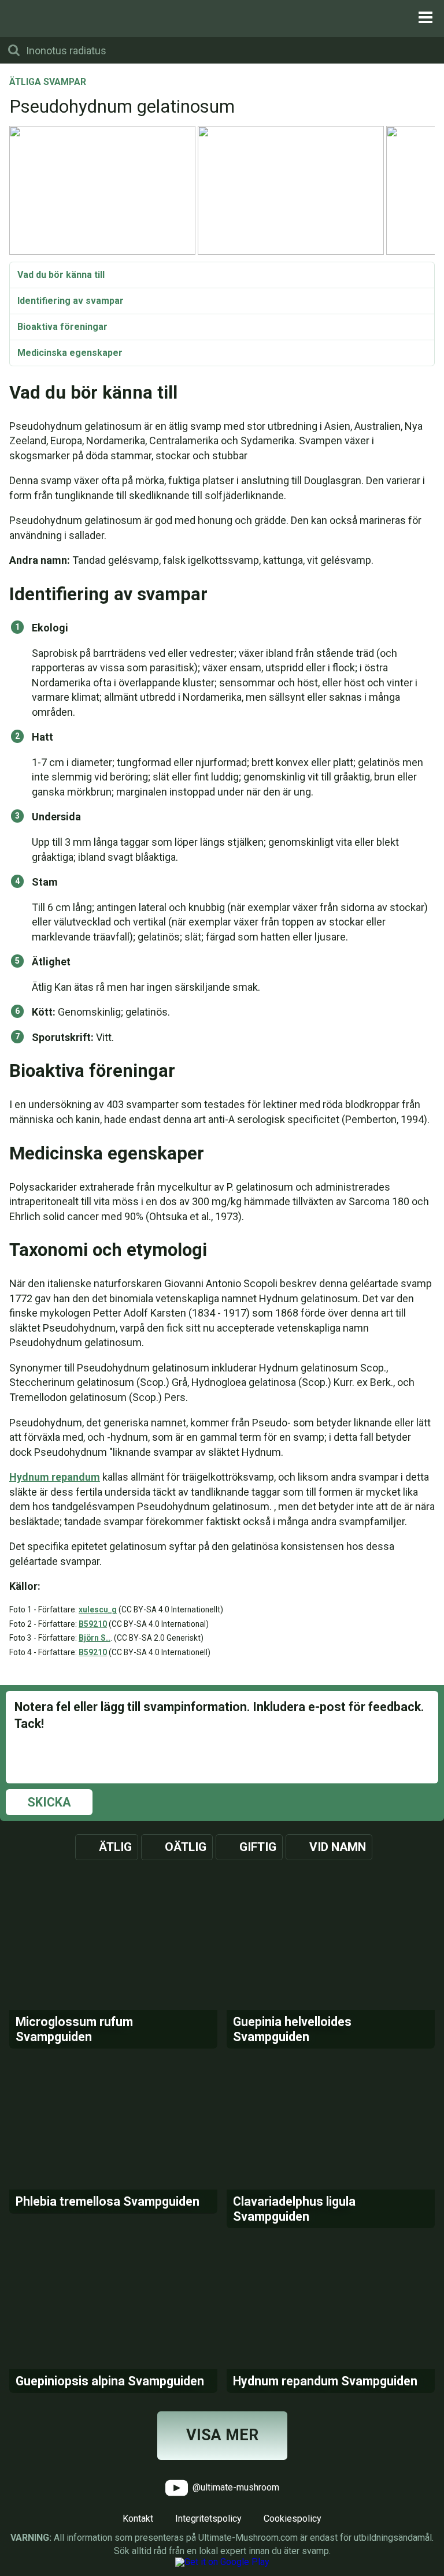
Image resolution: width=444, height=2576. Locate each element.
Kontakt (138, 2519)
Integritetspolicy (208, 2519)
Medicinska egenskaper (70, 353)
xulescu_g (98, 1609)
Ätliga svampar (48, 83)
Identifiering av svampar (71, 301)
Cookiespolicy (293, 2519)
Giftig (258, 1847)
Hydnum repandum (55, 1477)
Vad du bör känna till (61, 275)
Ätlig (115, 1847)
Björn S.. (95, 1638)
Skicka (49, 1802)
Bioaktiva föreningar (62, 327)
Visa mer (222, 2435)
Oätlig (186, 1847)
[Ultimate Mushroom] (222, 18)
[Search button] (14, 50)
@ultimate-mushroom (235, 2487)
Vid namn (338, 1847)
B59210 (93, 1624)
